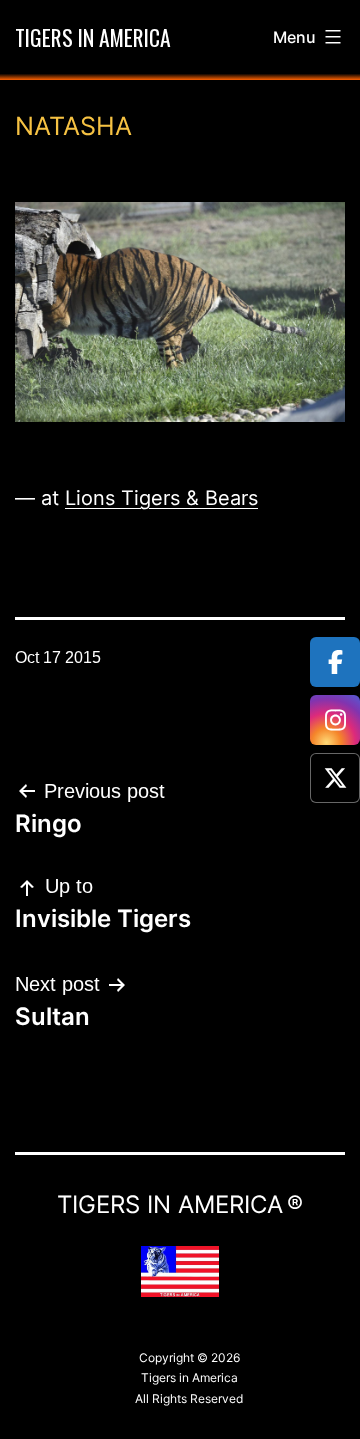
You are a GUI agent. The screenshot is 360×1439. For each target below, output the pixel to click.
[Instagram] (335, 720)
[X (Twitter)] (335, 778)
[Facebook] (335, 662)
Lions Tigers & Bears (161, 498)
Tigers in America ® (180, 1204)
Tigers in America (93, 37)
